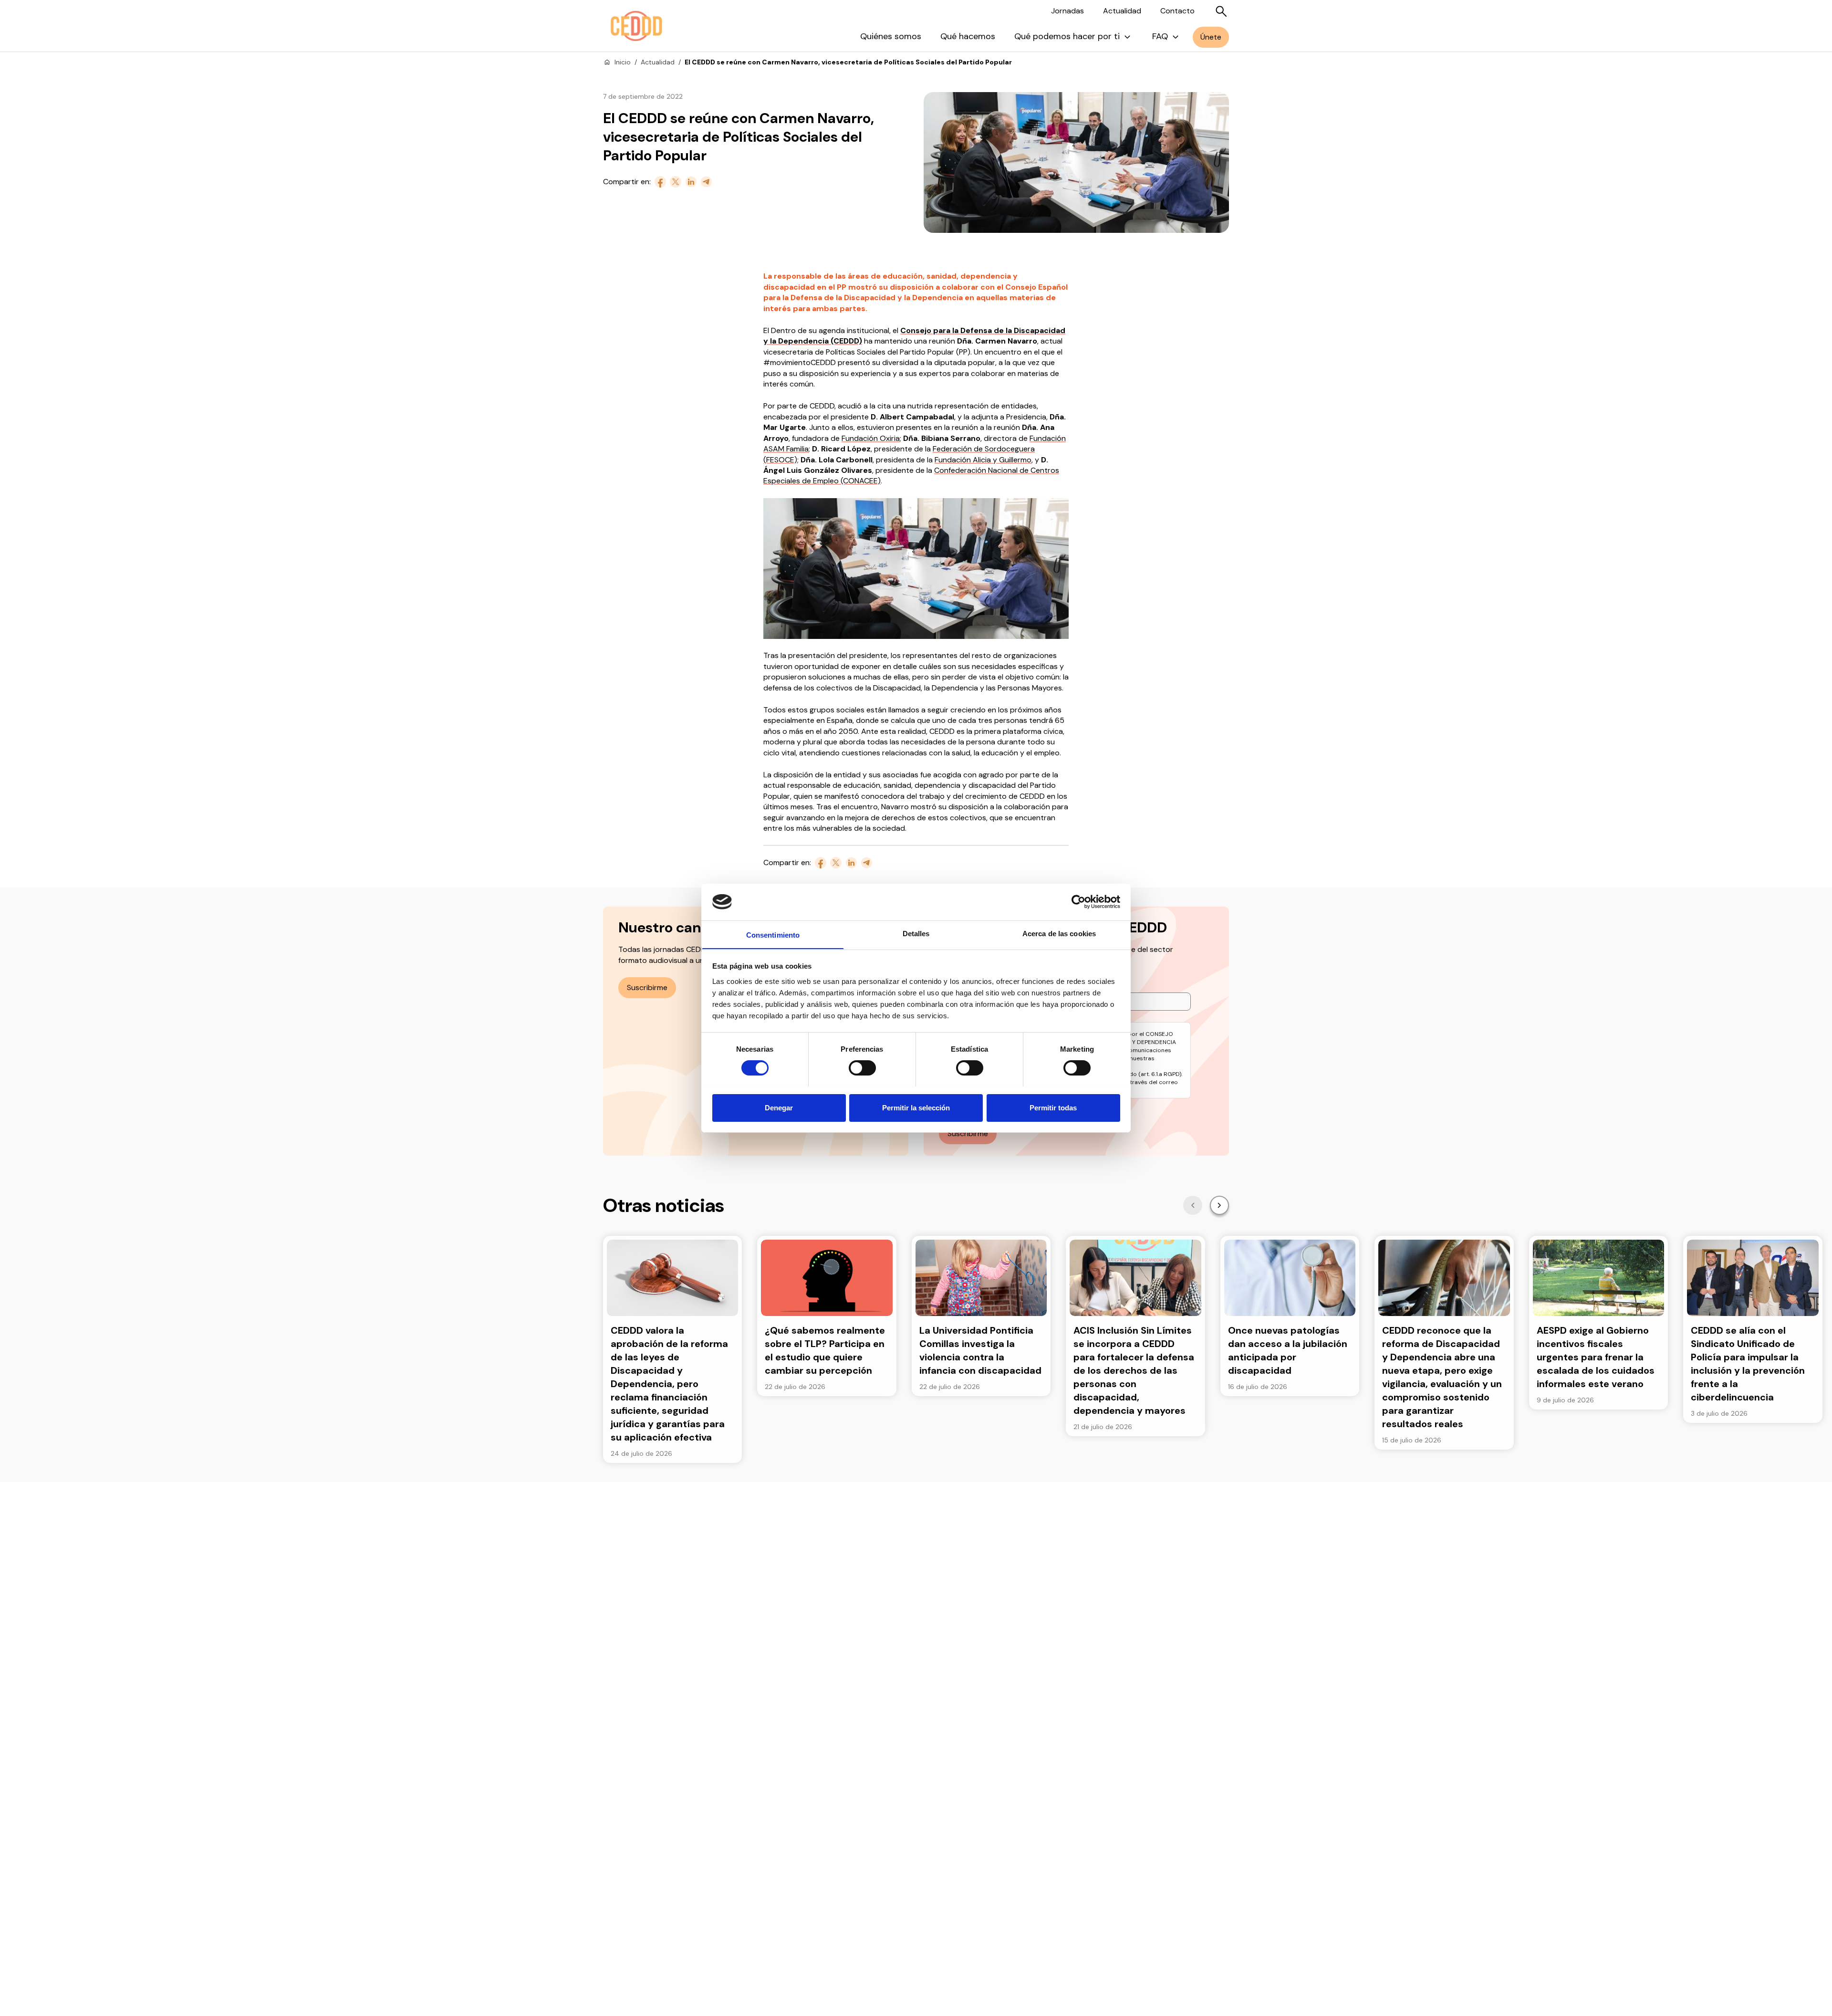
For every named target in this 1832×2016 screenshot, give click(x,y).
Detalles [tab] (916, 933)
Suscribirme (647, 987)
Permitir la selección (916, 1107)
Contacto (1177, 11)
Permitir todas (1053, 1107)
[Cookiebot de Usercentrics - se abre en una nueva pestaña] (1078, 902)
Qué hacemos (968, 36)
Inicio (623, 62)
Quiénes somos (891, 36)
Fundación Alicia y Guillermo (983, 460)
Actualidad (1122, 11)
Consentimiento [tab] (773, 935)
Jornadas (1067, 11)
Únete (1211, 37)
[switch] (862, 1068)
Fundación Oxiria (871, 438)
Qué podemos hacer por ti (1067, 36)
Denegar (779, 1107)
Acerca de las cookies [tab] (1059, 933)
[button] (1193, 1205)
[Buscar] (1221, 11)
